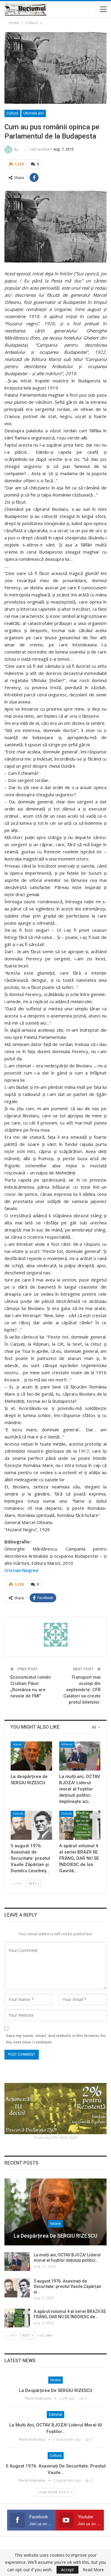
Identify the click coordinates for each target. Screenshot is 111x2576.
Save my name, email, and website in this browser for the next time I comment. (56, 2039)
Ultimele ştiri (34, 113)
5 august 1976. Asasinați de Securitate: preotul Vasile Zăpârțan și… (67, 2286)
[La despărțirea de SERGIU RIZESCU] (31, 1756)
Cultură (12, 113)
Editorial (67, 1744)
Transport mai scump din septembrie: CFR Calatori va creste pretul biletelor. (82, 1690)
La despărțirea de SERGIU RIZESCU (55, 2236)
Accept (67, 2570)
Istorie (17, 1744)
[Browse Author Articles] (55, 1635)
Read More (93, 2570)
